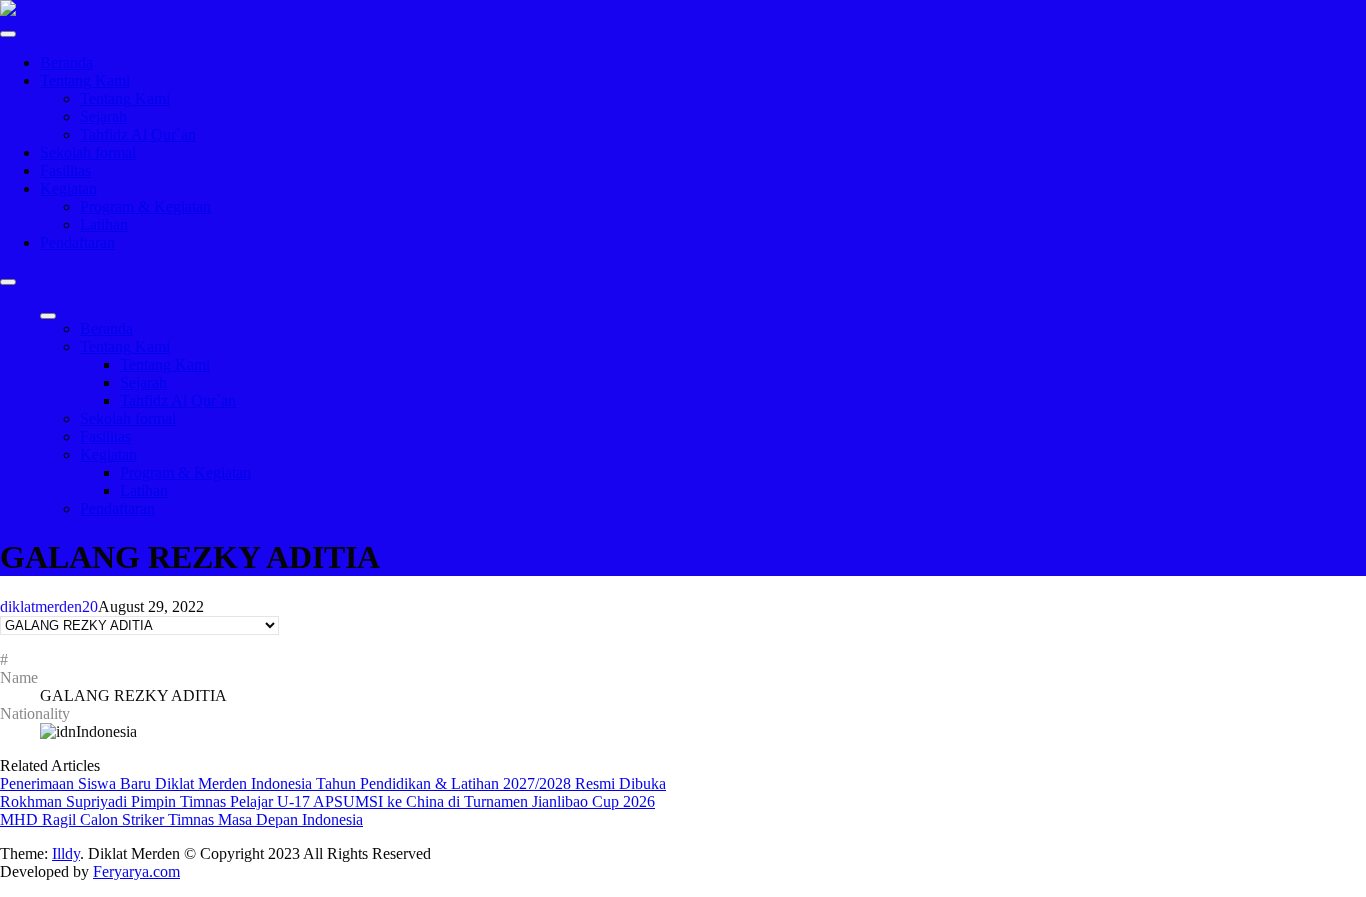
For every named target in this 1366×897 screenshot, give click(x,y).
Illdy (66, 853)
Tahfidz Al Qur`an (138, 134)
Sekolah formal (88, 152)
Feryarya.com (136, 871)
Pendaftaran (77, 242)
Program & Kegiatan (145, 206)
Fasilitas (65, 170)
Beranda (66, 62)
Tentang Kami (85, 80)
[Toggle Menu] (8, 34)
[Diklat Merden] (8, 10)
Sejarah (103, 116)
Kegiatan (68, 188)
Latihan (104, 224)
